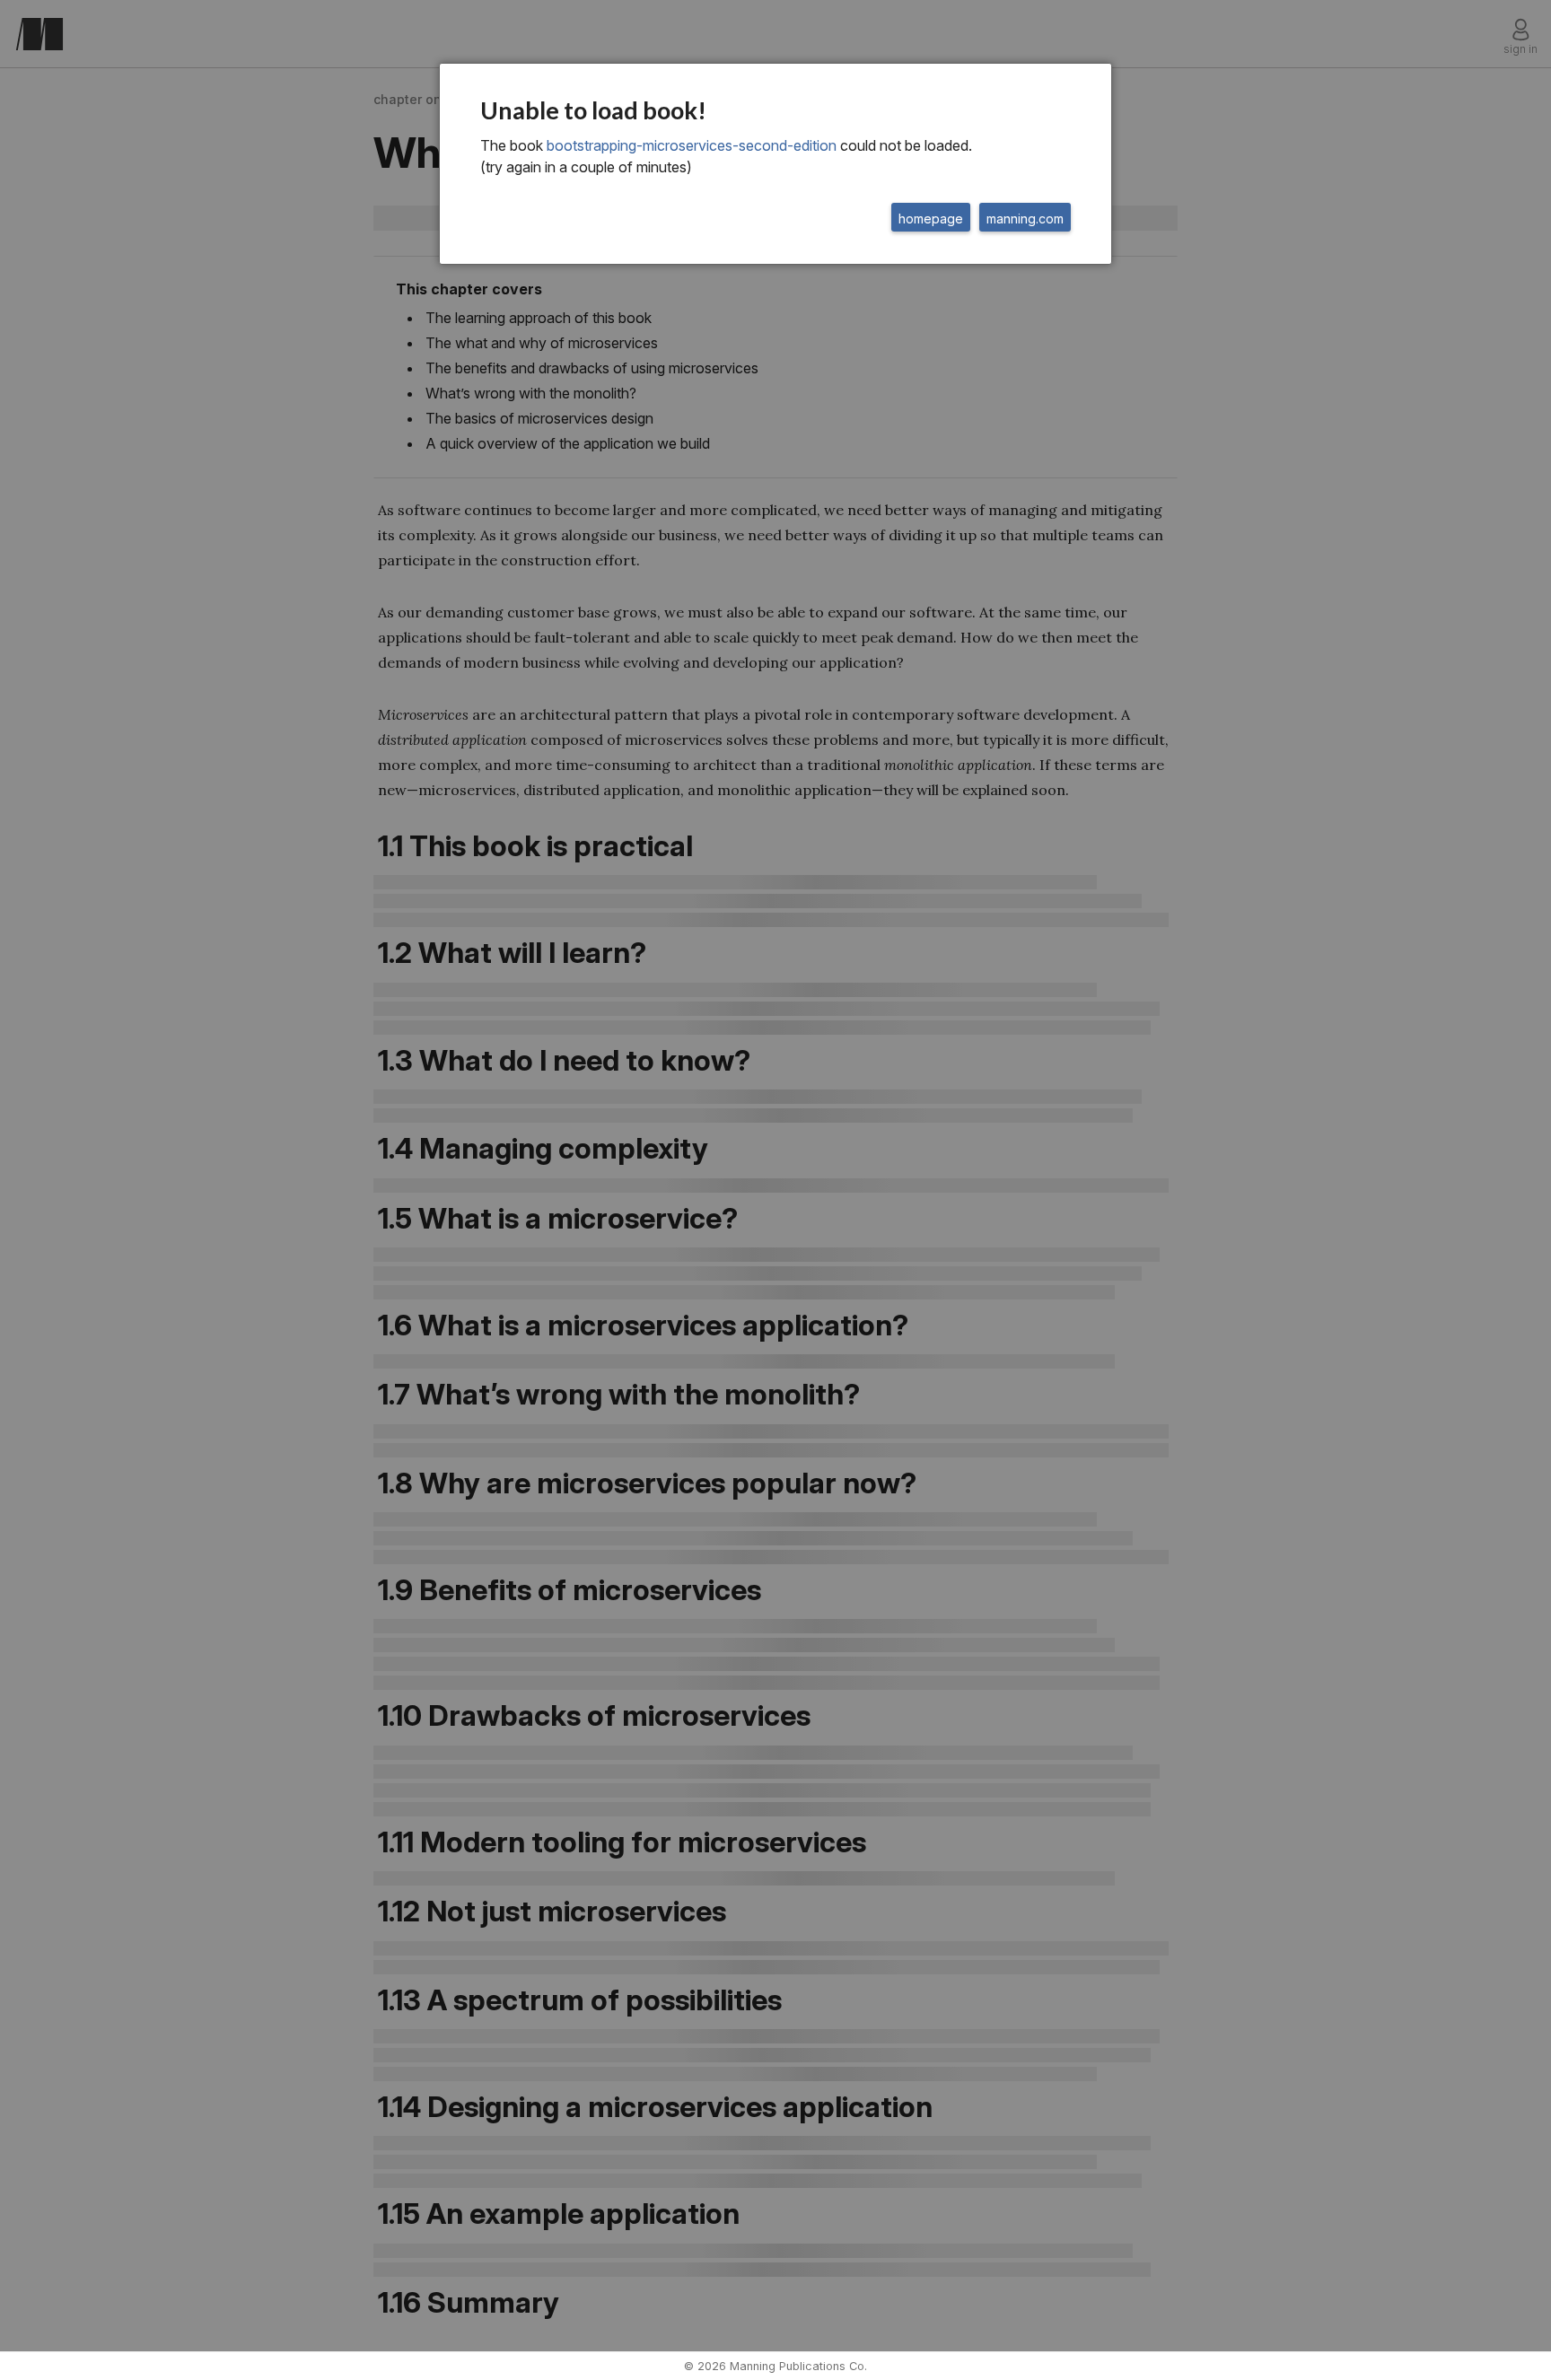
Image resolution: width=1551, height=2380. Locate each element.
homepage (931, 219)
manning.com (1025, 219)
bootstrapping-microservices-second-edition (692, 145)
